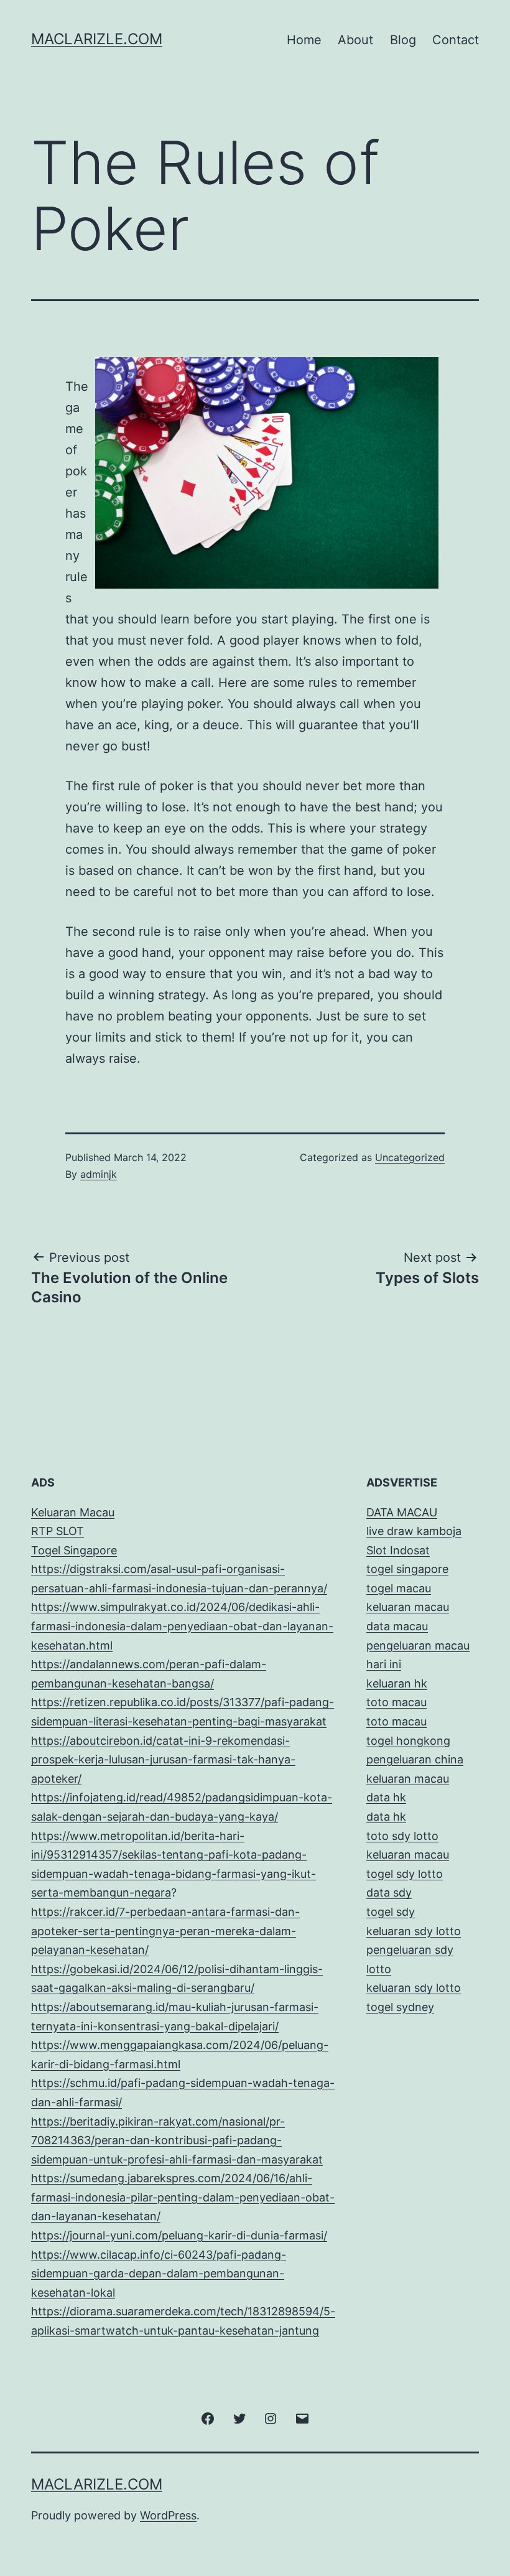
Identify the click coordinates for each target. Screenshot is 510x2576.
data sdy (389, 1892)
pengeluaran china (415, 1759)
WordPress (168, 2515)
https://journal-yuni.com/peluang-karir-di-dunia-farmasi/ (179, 2235)
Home (304, 40)
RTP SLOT (58, 1531)
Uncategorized (410, 1157)
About (355, 40)
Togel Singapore (74, 1550)
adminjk (99, 1174)
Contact (456, 40)
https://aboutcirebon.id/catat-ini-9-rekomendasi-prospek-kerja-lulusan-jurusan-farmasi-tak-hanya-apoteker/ (163, 1760)
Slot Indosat (398, 1550)
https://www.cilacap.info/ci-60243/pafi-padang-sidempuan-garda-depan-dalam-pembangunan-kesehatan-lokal (159, 2274)
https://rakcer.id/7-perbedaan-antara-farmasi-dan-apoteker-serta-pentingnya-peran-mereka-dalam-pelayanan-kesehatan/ (165, 1931)
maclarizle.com (97, 39)
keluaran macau (408, 1855)
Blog (403, 40)
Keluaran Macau (73, 1512)
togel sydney (400, 2007)
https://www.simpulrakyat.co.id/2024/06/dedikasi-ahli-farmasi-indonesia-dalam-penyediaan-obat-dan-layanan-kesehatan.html (182, 1626)
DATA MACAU (402, 1512)
